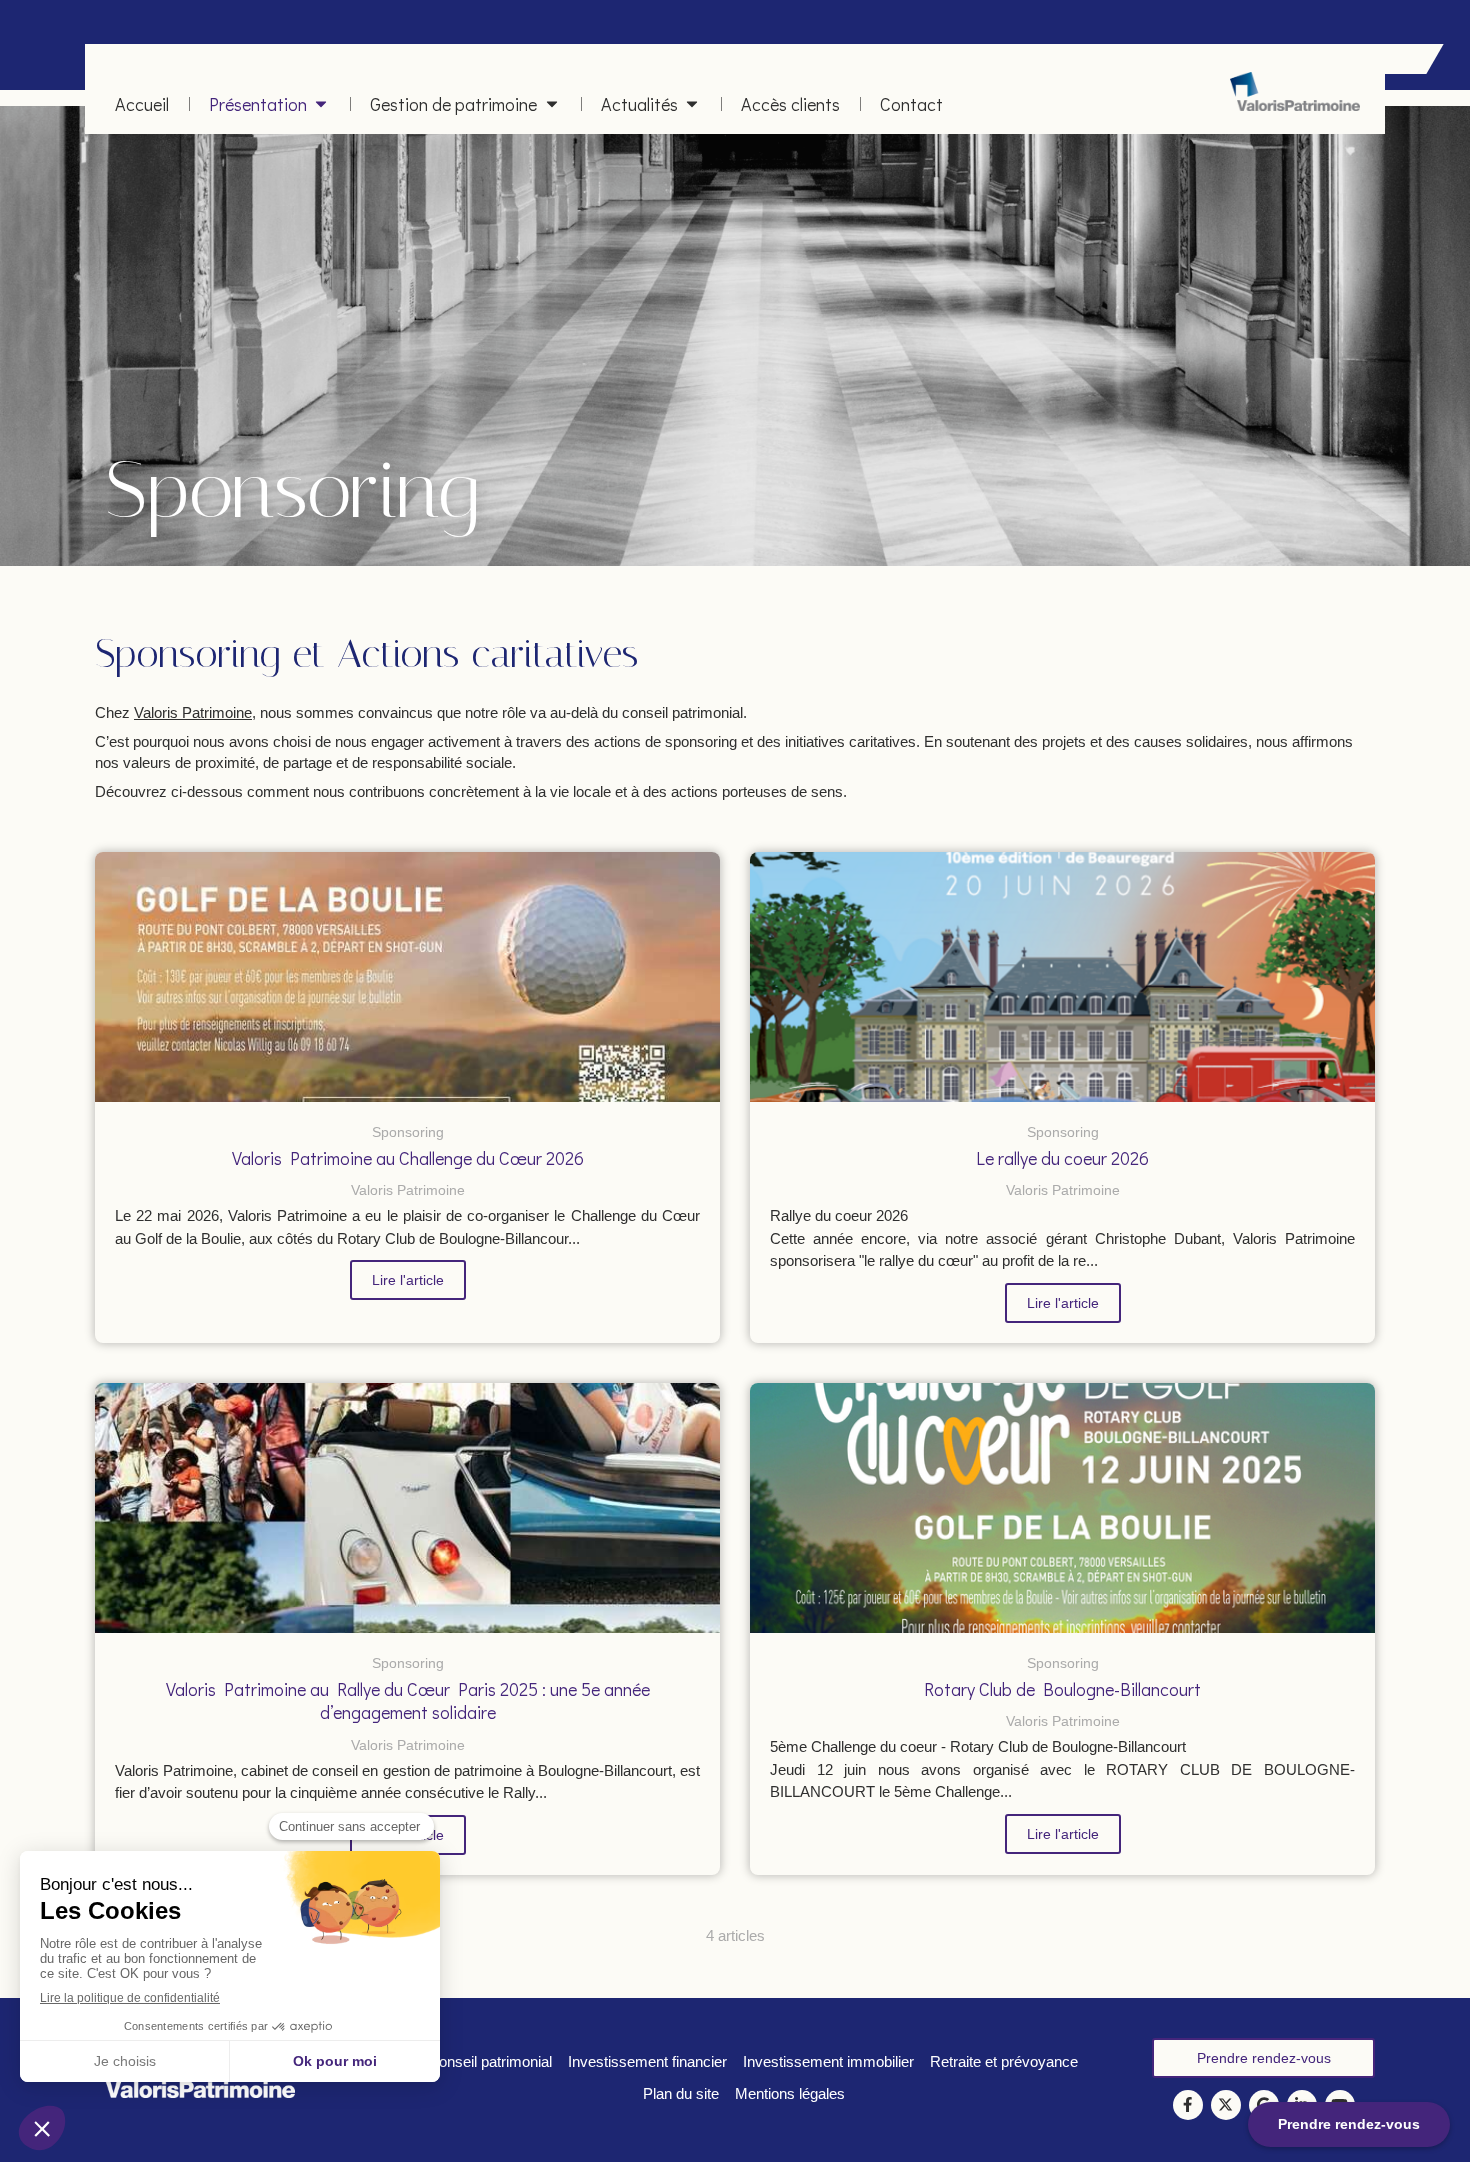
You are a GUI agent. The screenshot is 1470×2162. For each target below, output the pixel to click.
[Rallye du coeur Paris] (407, 1508)
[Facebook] (1188, 2105)
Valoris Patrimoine (193, 712)
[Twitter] (1226, 2105)
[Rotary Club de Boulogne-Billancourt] (1062, 1508)
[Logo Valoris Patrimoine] (1295, 105)
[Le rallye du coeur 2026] (1062, 977)
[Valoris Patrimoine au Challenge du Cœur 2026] (407, 977)
